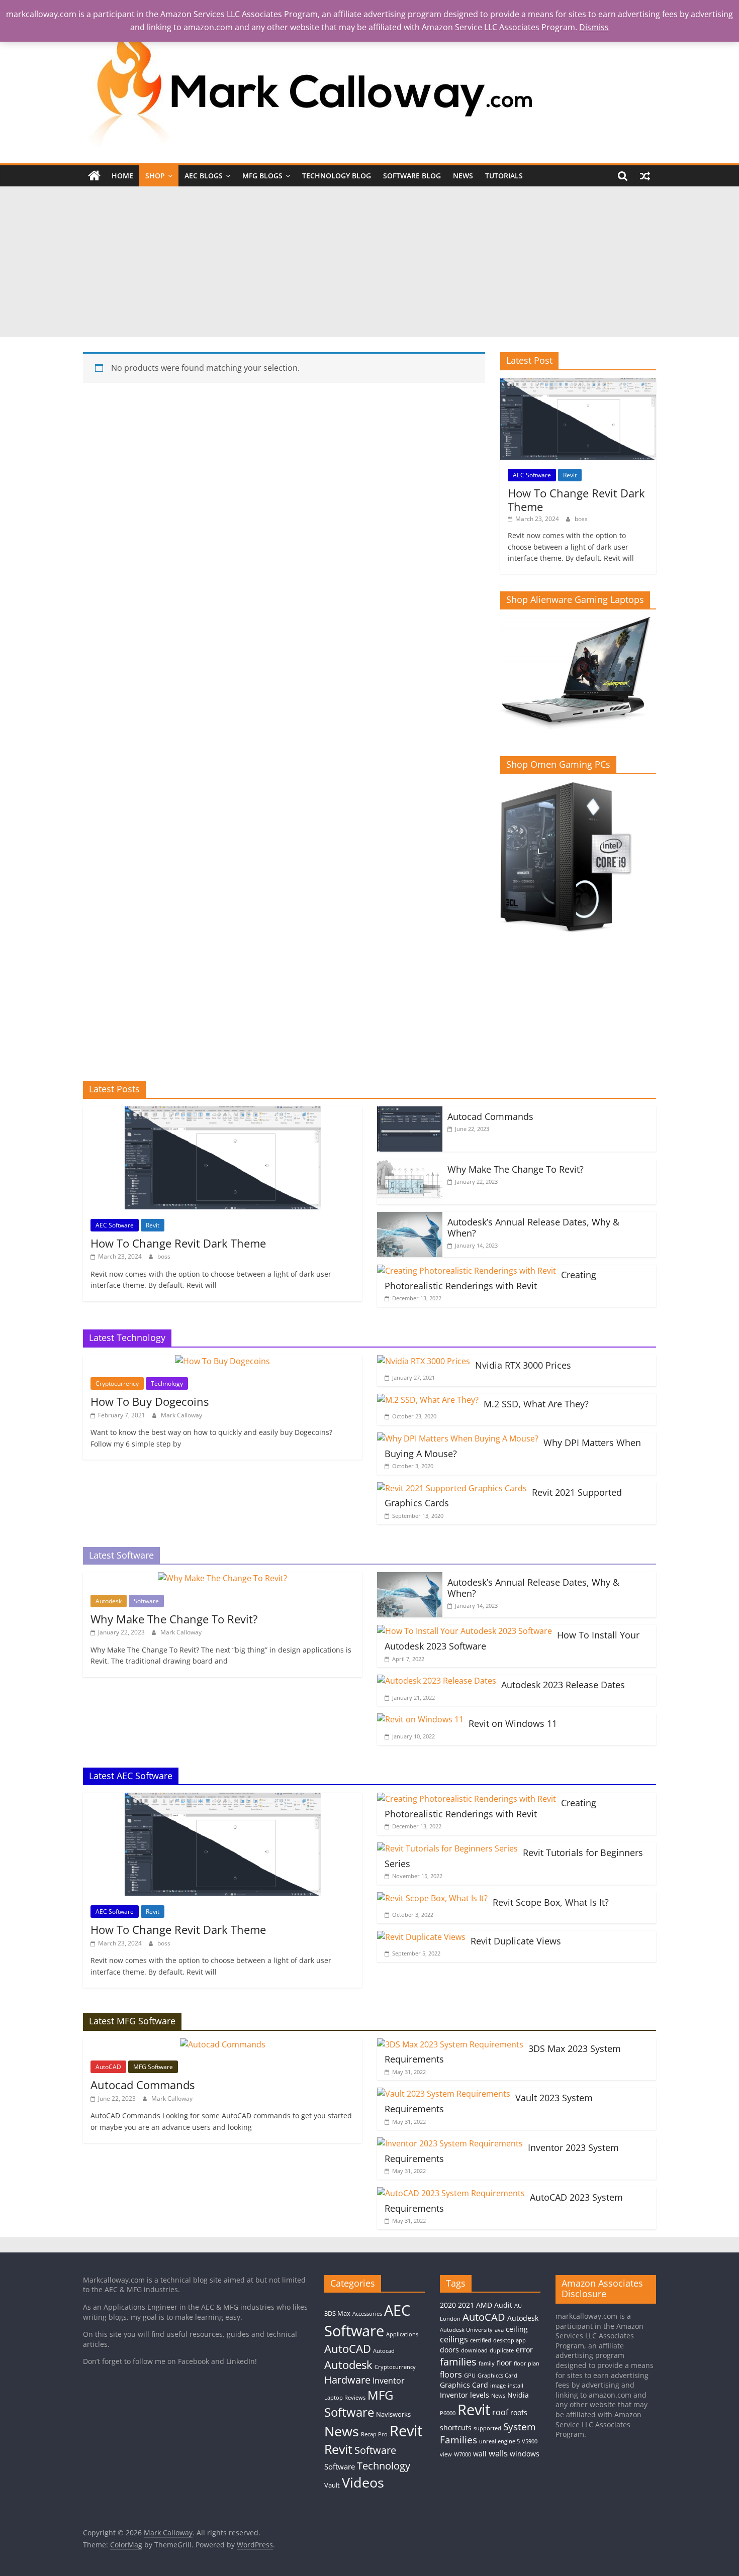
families (458, 2362)
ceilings (454, 2339)
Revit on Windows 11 (513, 1723)
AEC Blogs (204, 176)
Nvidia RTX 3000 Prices (523, 1365)
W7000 (463, 2454)
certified (481, 2340)
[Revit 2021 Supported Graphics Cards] (452, 1488)
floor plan (527, 2363)
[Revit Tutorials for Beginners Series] (447, 1848)
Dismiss (594, 27)
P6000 (448, 2413)
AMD (484, 2305)
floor (504, 2363)
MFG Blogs (262, 176)
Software (146, 1601)
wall (480, 2454)
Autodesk (109, 1601)
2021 (466, 2305)
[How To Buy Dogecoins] (222, 1361)
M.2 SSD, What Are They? (536, 1404)
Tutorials (504, 176)
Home (122, 176)
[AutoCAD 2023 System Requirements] (451, 2193)
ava (499, 2330)
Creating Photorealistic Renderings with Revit (490, 1280)
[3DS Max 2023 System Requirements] (450, 2044)
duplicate (502, 2350)
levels (480, 2395)
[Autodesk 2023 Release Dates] (437, 1681)
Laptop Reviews (345, 2398)
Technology (167, 1383)
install (516, 2386)
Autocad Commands (490, 1116)
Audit (503, 2305)
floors (451, 2375)
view (446, 2454)
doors (449, 2350)
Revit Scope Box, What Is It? (551, 1902)
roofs (519, 2412)
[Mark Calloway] (94, 176)
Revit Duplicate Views (516, 1941)
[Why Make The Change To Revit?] (410, 1165)
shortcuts (456, 2428)
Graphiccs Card (497, 2376)
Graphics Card (464, 2385)
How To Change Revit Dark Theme (576, 499)
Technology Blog (337, 176)
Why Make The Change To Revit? (516, 1169)
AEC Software (532, 475)
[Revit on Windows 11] (420, 1719)
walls (498, 2453)
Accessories (367, 2314)
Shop (155, 176)
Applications (402, 2334)
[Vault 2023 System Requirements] (444, 2094)
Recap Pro (374, 2434)
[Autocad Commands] (410, 1112)
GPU (470, 2376)
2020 (448, 2305)
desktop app (510, 2340)
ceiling (517, 2329)
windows (525, 2454)
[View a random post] (645, 176)
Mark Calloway (181, 1415)
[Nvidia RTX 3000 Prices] (424, 1361)
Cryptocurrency (117, 1383)
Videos (363, 2482)
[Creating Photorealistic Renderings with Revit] (467, 1271)
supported (487, 2428)
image (498, 2386)
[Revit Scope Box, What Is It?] (432, 1898)
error (524, 2350)
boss (581, 519)
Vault (332, 2485)
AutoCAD (108, 2067)
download (474, 2350)
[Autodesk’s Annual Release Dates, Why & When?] (410, 1218)
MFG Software (153, 2067)
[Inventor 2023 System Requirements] (450, 2143)
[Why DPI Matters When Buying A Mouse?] (458, 1438)
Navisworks (393, 2414)
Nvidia (518, 2395)
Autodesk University (466, 2330)
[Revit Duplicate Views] (421, 1937)
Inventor (389, 2381)
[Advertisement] (369, 262)
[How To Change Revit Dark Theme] (578, 383)
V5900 (530, 2441)
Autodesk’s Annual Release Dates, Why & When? (533, 1227)
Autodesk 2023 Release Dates (563, 1685)
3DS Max (337, 2313)
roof (500, 2412)
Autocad (384, 2351)
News (463, 176)
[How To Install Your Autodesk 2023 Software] (465, 1631)
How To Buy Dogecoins (150, 1401)
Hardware (347, 2380)
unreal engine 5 (499, 2441)
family (487, 2363)
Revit (570, 475)
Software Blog (412, 176)
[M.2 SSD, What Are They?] (428, 1400)
